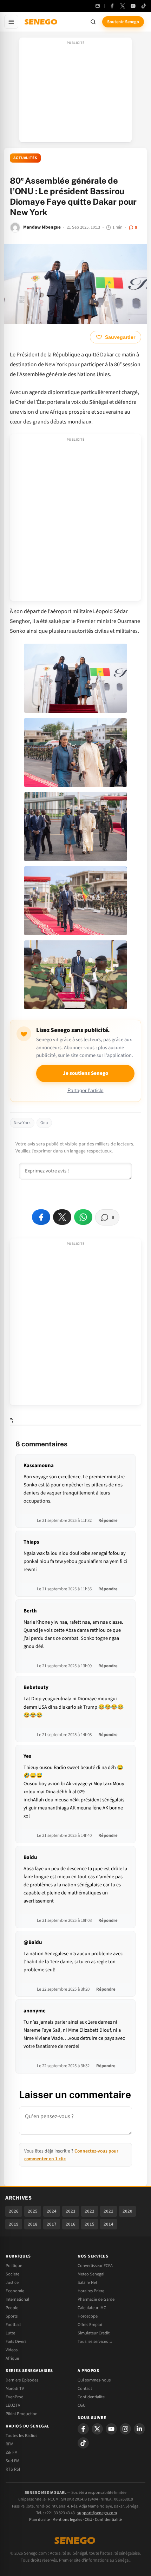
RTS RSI (13, 2469)
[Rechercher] (93, 22)
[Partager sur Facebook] (41, 1217)
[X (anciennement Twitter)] (123, 6)
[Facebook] (112, 6)
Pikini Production (22, 2414)
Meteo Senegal (91, 2274)
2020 (127, 2211)
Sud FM (12, 2461)
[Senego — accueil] (41, 22)
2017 (52, 2224)
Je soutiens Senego (86, 1073)
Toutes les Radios (21, 2436)
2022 (90, 2211)
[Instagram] (125, 2429)
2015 (90, 2224)
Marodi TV (15, 2388)
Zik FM (12, 2452)
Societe (12, 2274)
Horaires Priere (91, 2291)
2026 (14, 2211)
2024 (52, 2211)
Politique (14, 2266)
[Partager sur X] (62, 1217)
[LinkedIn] (139, 2429)
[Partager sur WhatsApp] (83, 1217)
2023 (71, 2211)
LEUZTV (13, 2405)
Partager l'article (86, 1090)
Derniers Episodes (22, 2380)
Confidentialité (108, 2520)
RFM (9, 2444)
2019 (14, 2224)
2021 (109, 2211)
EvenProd (15, 2397)
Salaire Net (87, 2282)
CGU (82, 2405)
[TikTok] (144, 6)
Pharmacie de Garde (96, 2299)
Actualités (25, 158)
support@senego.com (97, 2513)
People (12, 2308)
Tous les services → (95, 2341)
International (17, 2299)
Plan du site (40, 2520)
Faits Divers (16, 2341)
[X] (97, 2429)
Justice (12, 2282)
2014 (109, 2224)
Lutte (10, 2333)
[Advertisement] (75, 92)
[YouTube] (133, 6)
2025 (33, 2211)
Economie (15, 2291)
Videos (12, 2350)
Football (13, 2325)
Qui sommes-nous (94, 2380)
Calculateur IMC (92, 2308)
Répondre (108, 1520)
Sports (12, 2316)
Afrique (12, 2358)
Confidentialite (91, 2397)
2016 (71, 2224)
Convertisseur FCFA (95, 2266)
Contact (85, 2388)
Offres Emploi (90, 2325)
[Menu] (11, 22)
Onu (44, 1123)
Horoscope (88, 2316)
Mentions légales (67, 2520)
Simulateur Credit (94, 2333)
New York (22, 1123)
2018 (33, 2224)
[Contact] (98, 6)
